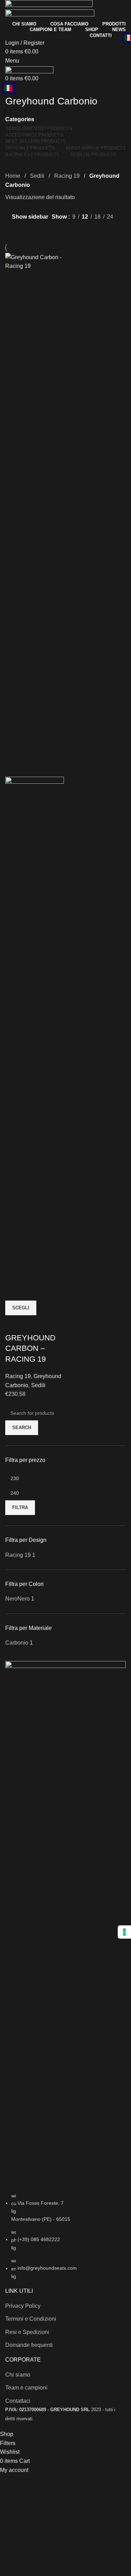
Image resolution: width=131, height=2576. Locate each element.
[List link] (65, 1971)
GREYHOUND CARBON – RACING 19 (30, 1349)
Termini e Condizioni (31, 2319)
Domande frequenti (29, 2345)
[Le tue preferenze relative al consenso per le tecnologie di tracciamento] (124, 1932)
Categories (20, 119)
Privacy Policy (23, 2306)
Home (13, 176)
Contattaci (18, 2401)
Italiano (9, 88)
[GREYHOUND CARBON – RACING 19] (35, 514)
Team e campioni (26, 2388)
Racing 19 (68, 176)
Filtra (20, 1507)
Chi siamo (18, 2375)
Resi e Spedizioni (27, 2332)
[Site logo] (49, 4)
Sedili (38, 176)
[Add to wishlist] (14, 1324)
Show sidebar (30, 217)
